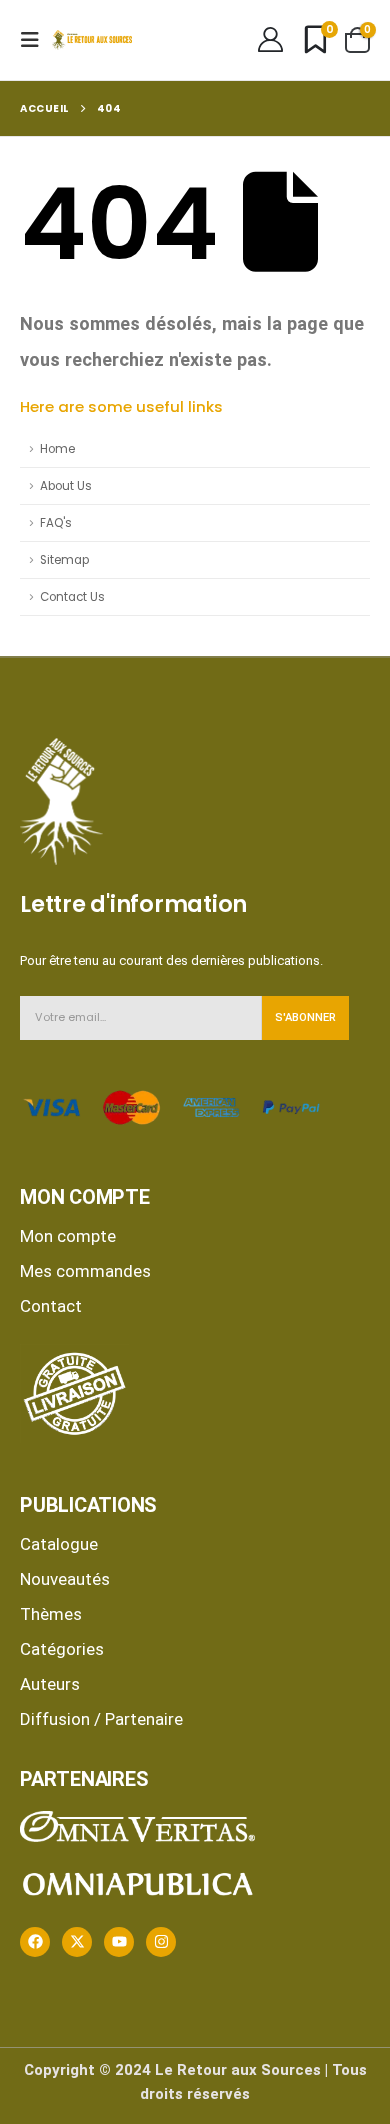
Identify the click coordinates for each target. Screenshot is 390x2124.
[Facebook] (35, 1942)
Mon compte (68, 1236)
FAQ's (56, 523)
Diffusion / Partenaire (101, 1719)
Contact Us (72, 597)
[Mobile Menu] (36, 40)
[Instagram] (161, 1942)
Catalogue (59, 1544)
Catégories (62, 1649)
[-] (92, 40)
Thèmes (51, 1614)
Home (57, 449)
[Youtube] (119, 1942)
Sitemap (64, 560)
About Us (66, 486)
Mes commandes (85, 1271)
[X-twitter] (77, 1942)
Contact (51, 1306)
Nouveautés (65, 1579)
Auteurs (50, 1684)
